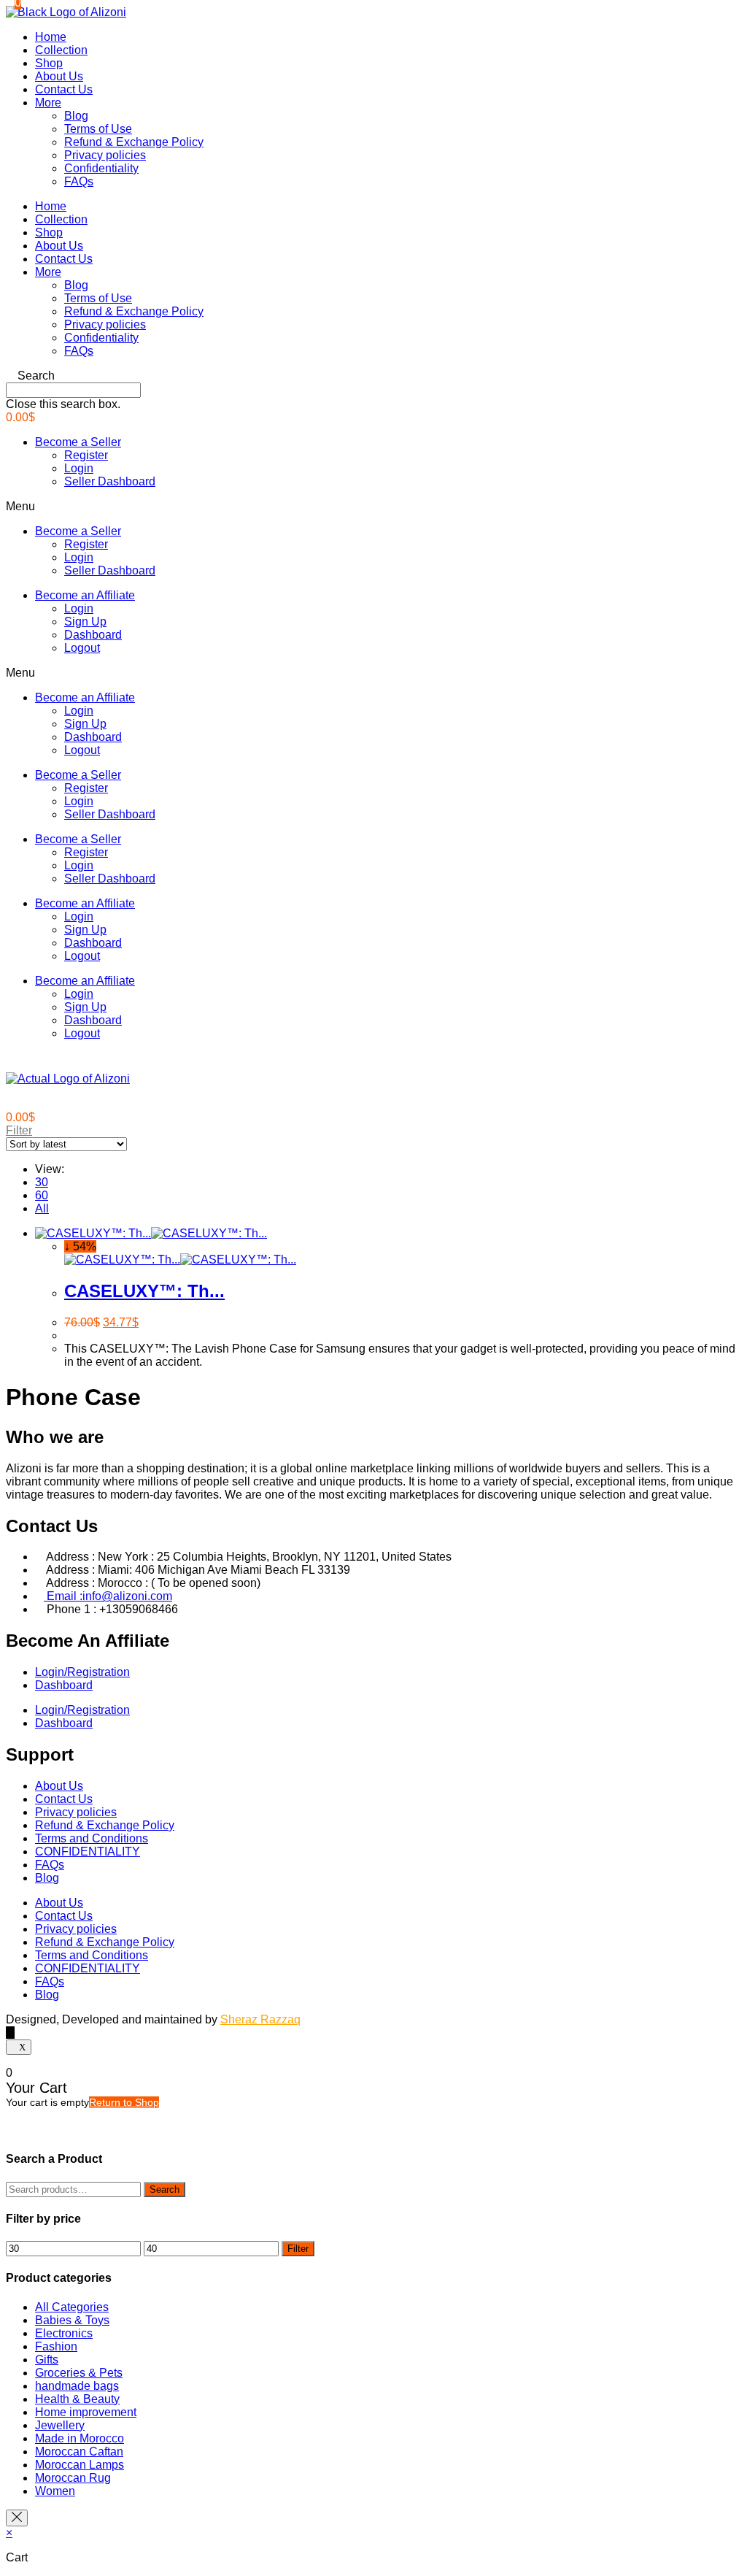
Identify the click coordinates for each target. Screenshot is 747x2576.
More (48, 103)
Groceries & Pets (79, 2373)
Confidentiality (101, 168)
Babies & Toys (72, 2320)
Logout (82, 648)
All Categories (72, 2307)
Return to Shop (124, 2102)
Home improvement (86, 2412)
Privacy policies (105, 155)
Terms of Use (98, 129)
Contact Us (64, 89)
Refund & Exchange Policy (134, 142)
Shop (49, 63)
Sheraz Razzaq (260, 2019)
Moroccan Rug (73, 2478)
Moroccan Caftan (79, 2452)
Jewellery (60, 2425)
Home (51, 37)
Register (86, 455)
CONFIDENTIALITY (88, 1852)
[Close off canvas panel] (17, 2518)
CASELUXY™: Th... (144, 1291)
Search (165, 2189)
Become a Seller (78, 442)
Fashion (56, 2346)
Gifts (47, 2360)
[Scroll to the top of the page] (10, 2033)
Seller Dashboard (110, 481)
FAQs (79, 181)
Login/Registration (82, 1672)
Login (79, 468)
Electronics (64, 2333)
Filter (298, 2249)
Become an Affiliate (85, 595)
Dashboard (93, 635)
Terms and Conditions (92, 1838)
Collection (61, 50)
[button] (373, 376)
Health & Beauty (77, 2399)
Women (55, 2491)
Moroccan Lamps (80, 2465)
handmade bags (77, 2386)
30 (42, 1182)
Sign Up (85, 622)
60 (42, 1195)
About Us (59, 76)
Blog (76, 116)
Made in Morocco (80, 2438)
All (42, 1208)
